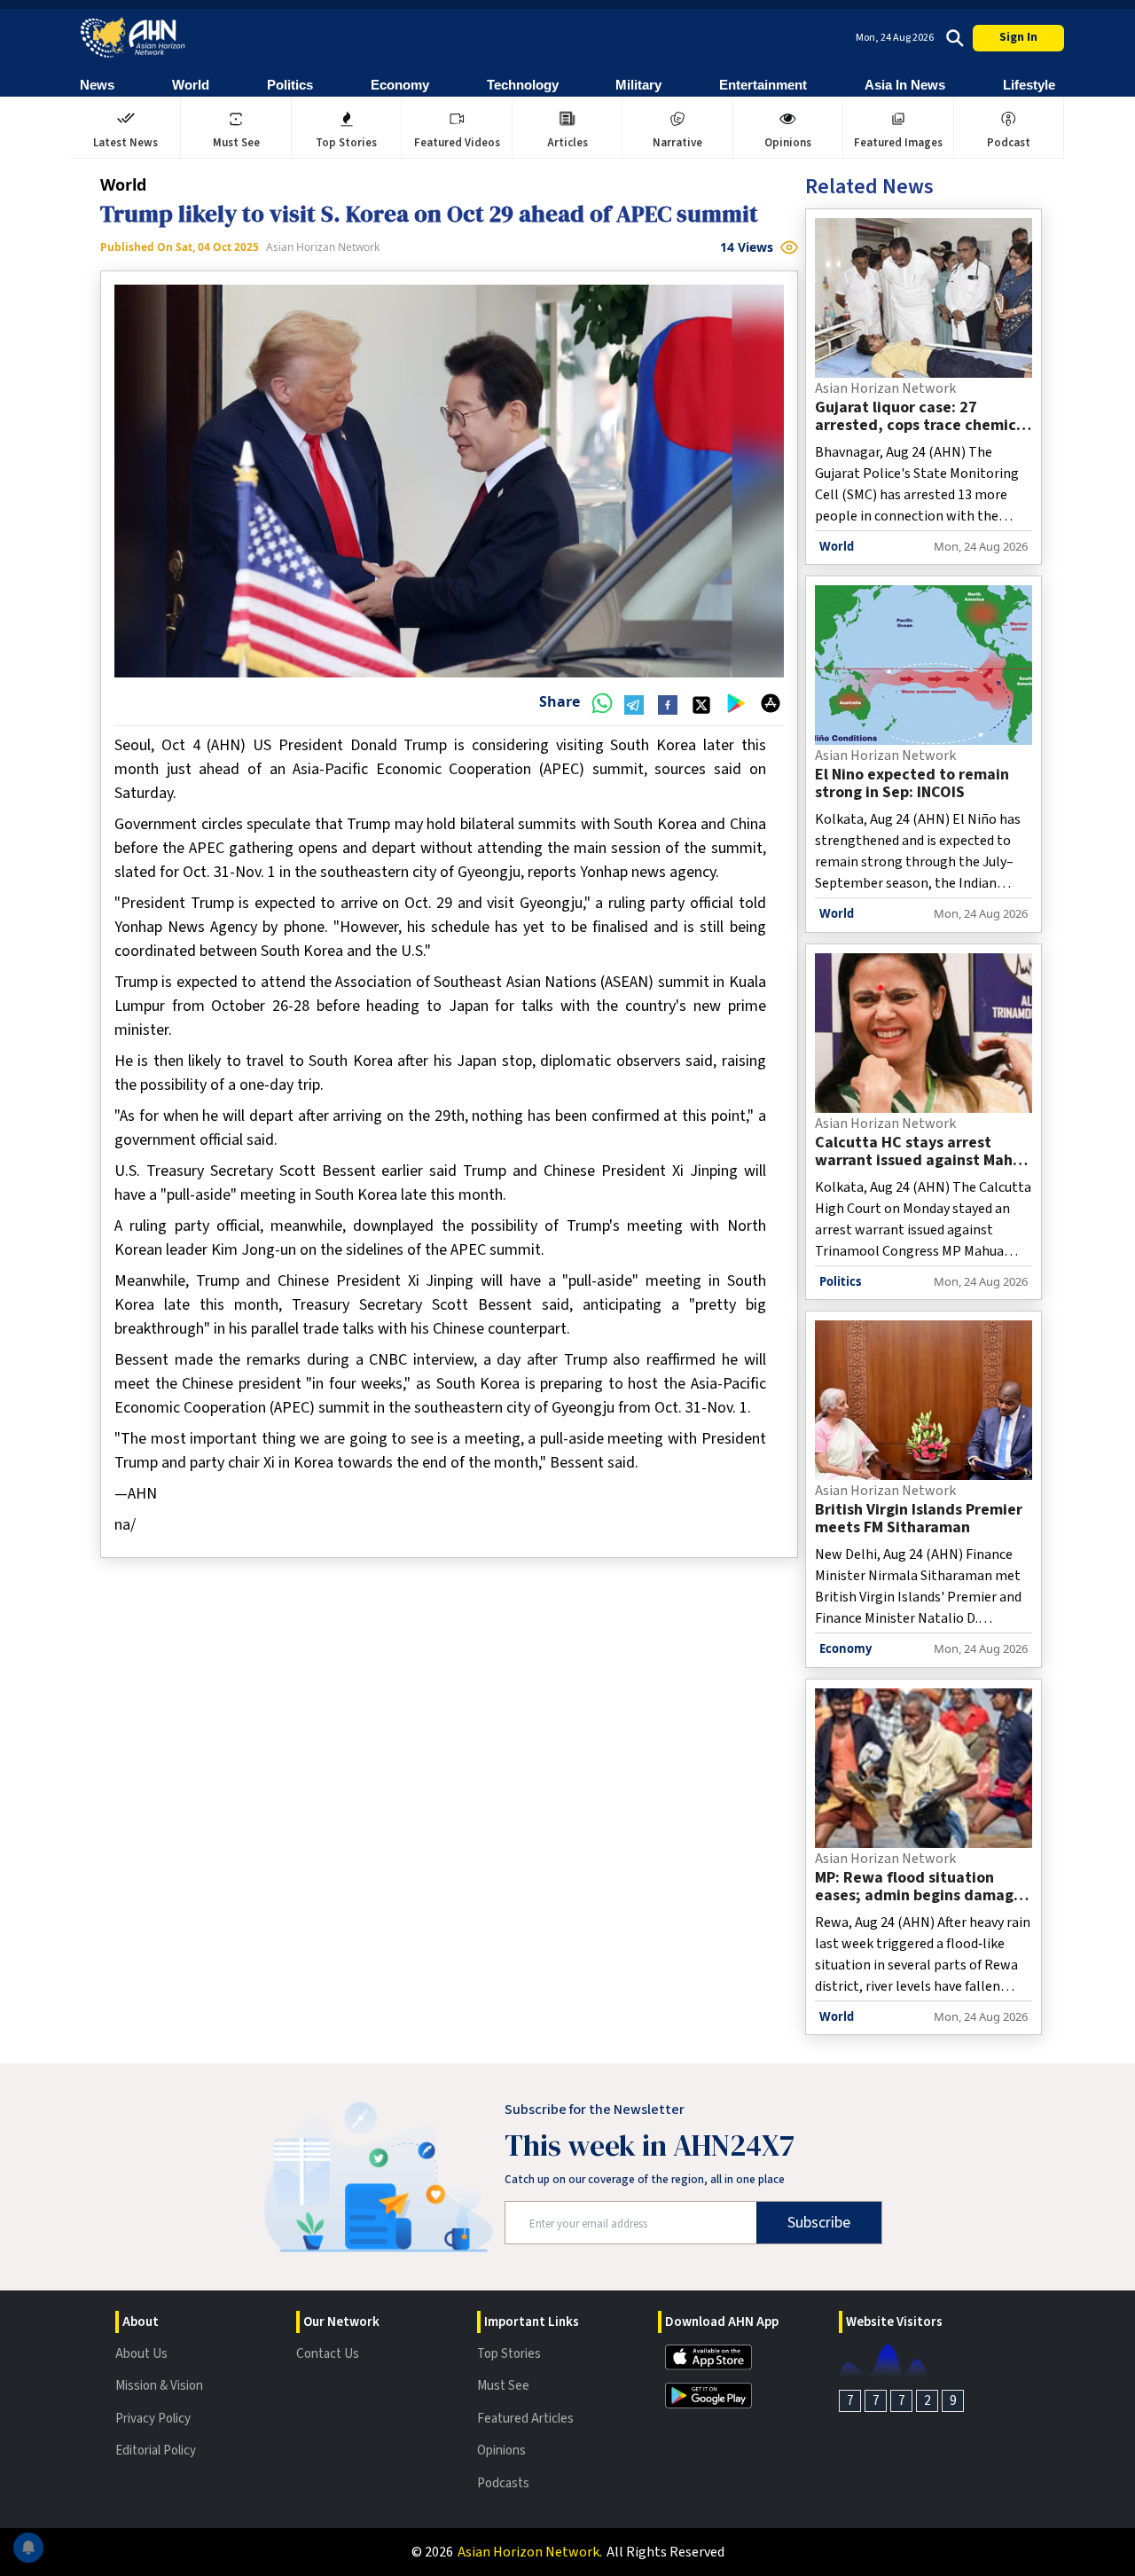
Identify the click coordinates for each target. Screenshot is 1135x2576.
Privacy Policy (153, 2419)
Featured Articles (525, 2419)
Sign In (1018, 37)
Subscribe (819, 2223)
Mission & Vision (159, 2386)
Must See (503, 2386)
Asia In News (905, 85)
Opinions (501, 2451)
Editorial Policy (156, 2451)
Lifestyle (1029, 85)
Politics (290, 85)
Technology (523, 85)
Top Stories (509, 2354)
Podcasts (503, 2483)
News (97, 85)
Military (638, 85)
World (191, 85)
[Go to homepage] (133, 38)
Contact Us (328, 2354)
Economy (400, 85)
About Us (141, 2354)
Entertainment (763, 85)
